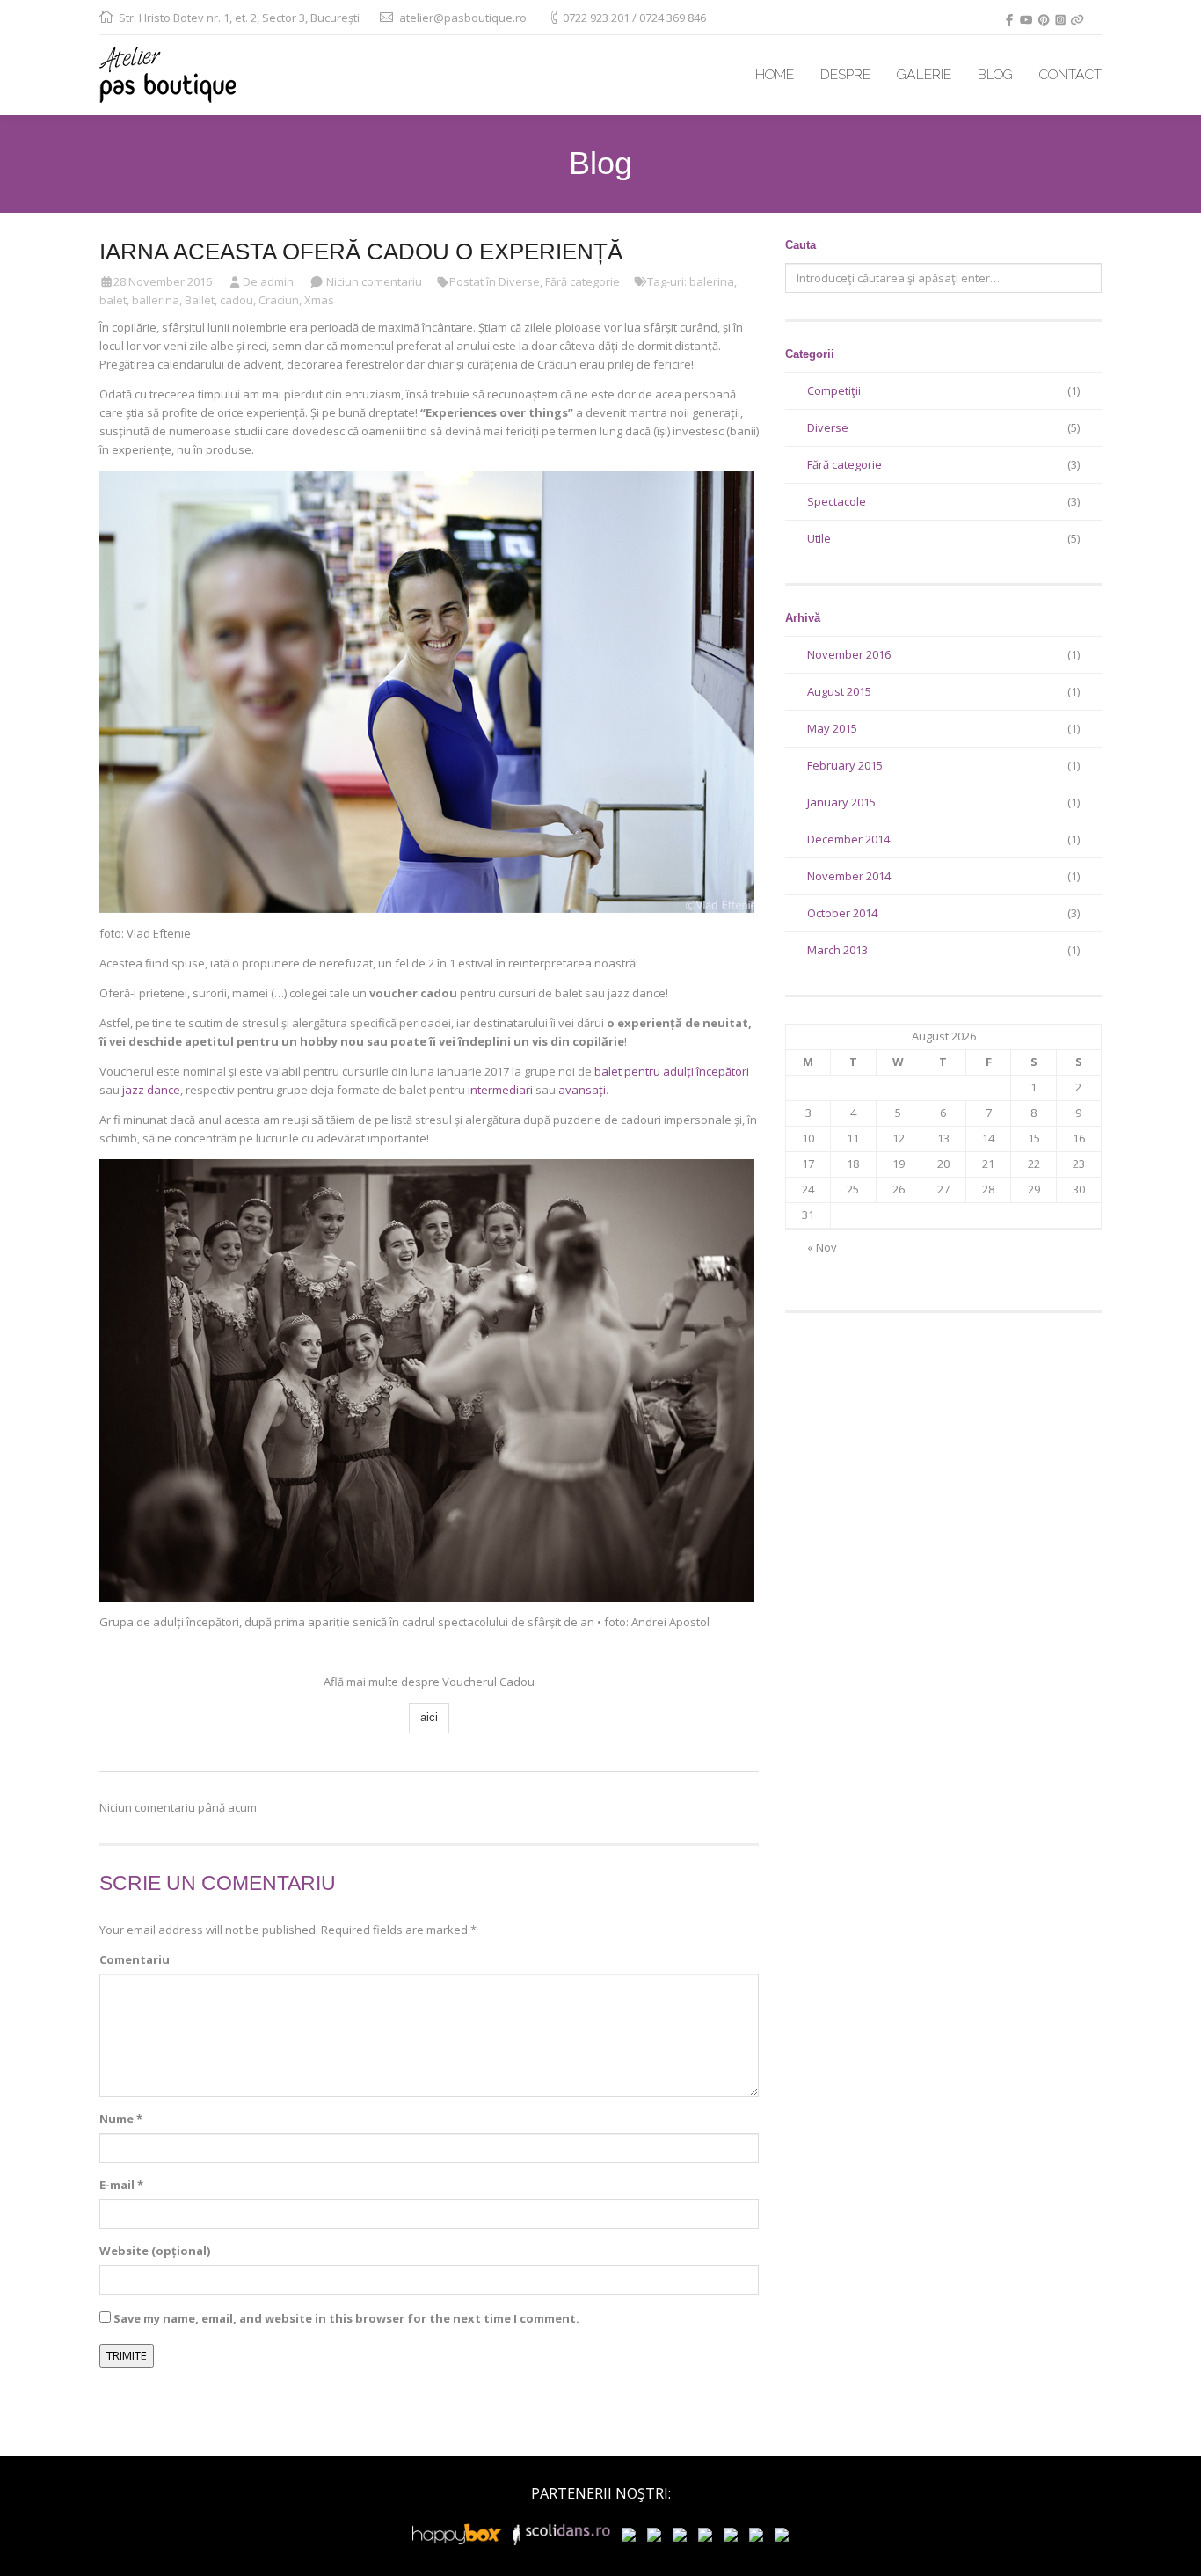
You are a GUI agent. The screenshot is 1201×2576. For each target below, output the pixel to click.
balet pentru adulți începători (672, 1071)
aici (429, 1717)
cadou (237, 300)
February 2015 (845, 765)
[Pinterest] (1044, 19)
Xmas (319, 300)
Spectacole (837, 501)
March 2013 (837, 950)
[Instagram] (1060, 19)
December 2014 (848, 839)
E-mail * (121, 2185)
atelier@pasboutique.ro (463, 18)
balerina (712, 281)
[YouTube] (1026, 19)
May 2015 (832, 728)
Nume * (121, 2119)
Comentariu (135, 1959)
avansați (582, 1090)
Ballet (200, 300)
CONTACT (1070, 74)
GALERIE (924, 74)
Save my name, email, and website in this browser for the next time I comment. (346, 2318)
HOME (775, 74)
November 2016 (849, 654)
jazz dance (151, 1090)
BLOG (995, 74)
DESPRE (845, 74)
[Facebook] (1009, 19)
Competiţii (834, 390)
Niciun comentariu (373, 281)
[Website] (1077, 19)
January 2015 (841, 802)
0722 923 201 (596, 18)
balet (113, 300)
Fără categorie (582, 281)
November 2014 (849, 876)
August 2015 (839, 691)
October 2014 (842, 913)
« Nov (822, 1247)
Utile (819, 538)
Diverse (519, 281)
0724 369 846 (673, 18)
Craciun (279, 300)
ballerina (156, 300)
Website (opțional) (155, 2251)
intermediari (500, 1090)
